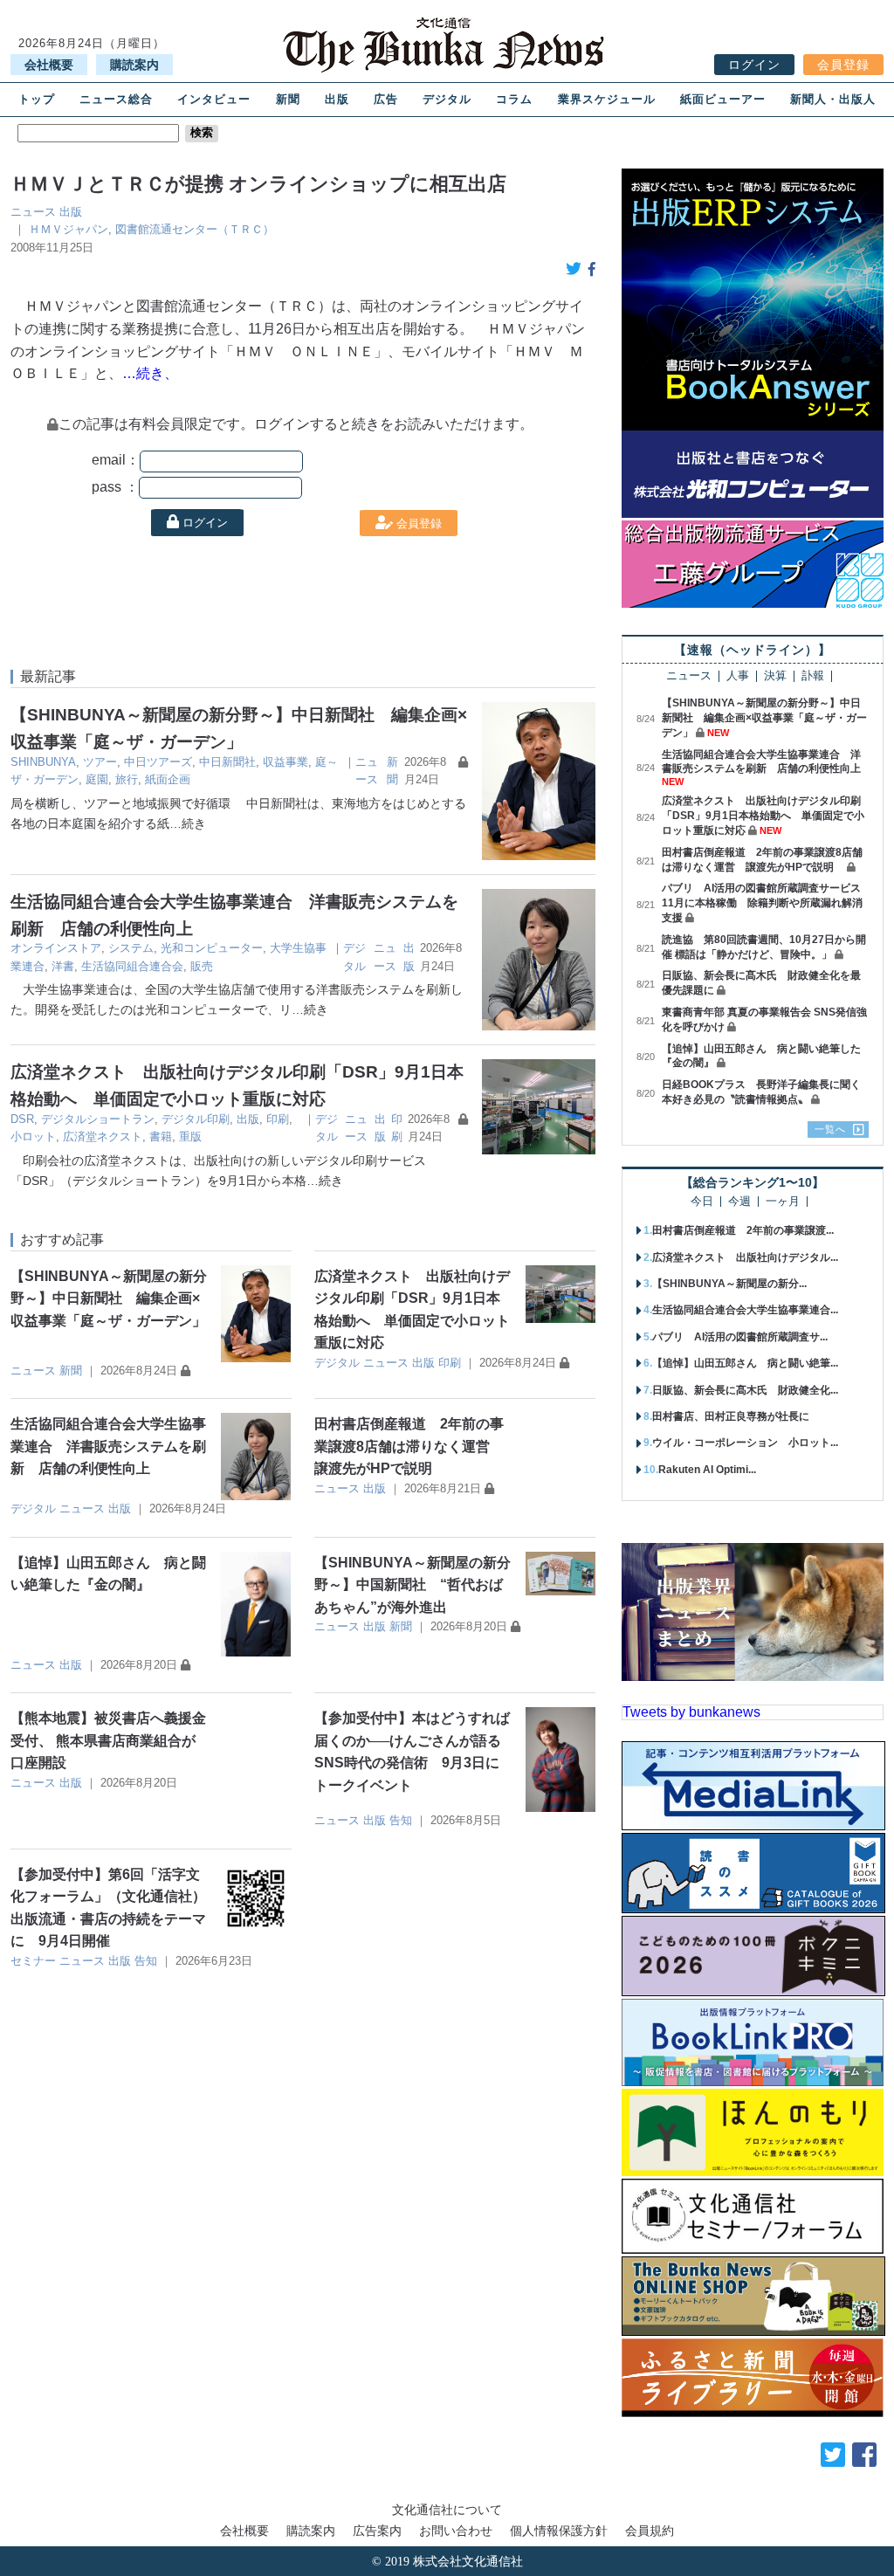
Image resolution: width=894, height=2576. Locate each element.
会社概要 (49, 65)
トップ (37, 99)
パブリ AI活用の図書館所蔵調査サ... (740, 1337)
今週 (739, 1202)
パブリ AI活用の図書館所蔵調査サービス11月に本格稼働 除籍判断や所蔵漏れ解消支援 (762, 903)
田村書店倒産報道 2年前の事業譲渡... (743, 1230)
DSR (22, 1119)
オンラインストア (56, 948)
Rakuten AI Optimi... (707, 1470)
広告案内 (377, 2531)
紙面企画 (168, 779)
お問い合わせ (456, 2531)
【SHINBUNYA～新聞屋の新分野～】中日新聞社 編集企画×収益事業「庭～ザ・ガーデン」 (109, 1298)
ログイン (754, 65)
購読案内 (134, 65)
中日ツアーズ (158, 762)
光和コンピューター (212, 948)
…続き (188, 823)
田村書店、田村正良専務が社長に (731, 1416)
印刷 (278, 1119)
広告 (386, 99)
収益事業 (285, 762)
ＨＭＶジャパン (69, 229)
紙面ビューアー (723, 99)
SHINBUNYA (43, 762)
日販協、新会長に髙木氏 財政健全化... (745, 1390)
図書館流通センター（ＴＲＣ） (195, 229)
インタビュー (214, 99)
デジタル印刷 (196, 1119)
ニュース (33, 212)
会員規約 (650, 2531)
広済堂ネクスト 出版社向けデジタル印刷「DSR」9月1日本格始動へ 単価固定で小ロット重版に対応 (763, 816)
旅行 (127, 779)
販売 (202, 966)
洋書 (63, 966)
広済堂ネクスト (103, 1136)
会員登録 (843, 65)
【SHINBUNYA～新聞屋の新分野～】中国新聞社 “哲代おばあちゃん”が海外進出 (413, 1585)
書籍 (161, 1136)
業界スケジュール (607, 99)
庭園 (97, 779)
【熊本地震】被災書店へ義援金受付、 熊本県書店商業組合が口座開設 (108, 1740)
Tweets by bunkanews (691, 1712)
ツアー (100, 762)
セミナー (33, 1961)
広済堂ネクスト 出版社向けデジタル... (745, 1257)
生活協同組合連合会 (132, 966)
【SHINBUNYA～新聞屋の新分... (729, 1284)
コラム (514, 99)
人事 (738, 676)
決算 (775, 676)
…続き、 (150, 373)
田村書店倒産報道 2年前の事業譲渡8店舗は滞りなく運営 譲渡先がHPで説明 (409, 1446)
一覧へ (830, 1129)
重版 (190, 1136)
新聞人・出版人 (833, 99)
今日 (702, 1202)
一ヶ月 (783, 1202)
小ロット (33, 1136)
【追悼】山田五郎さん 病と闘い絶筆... (745, 1363)
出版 (337, 99)
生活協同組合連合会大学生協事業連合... (745, 1310)
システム (131, 948)
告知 (401, 1820)
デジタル (447, 99)
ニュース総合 (116, 99)
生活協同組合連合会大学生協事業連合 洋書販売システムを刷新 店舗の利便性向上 (108, 1446)
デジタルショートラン (98, 1119)
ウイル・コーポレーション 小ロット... (745, 1443)
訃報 (813, 676)
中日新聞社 (227, 762)
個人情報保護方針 (559, 2531)
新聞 (288, 99)
